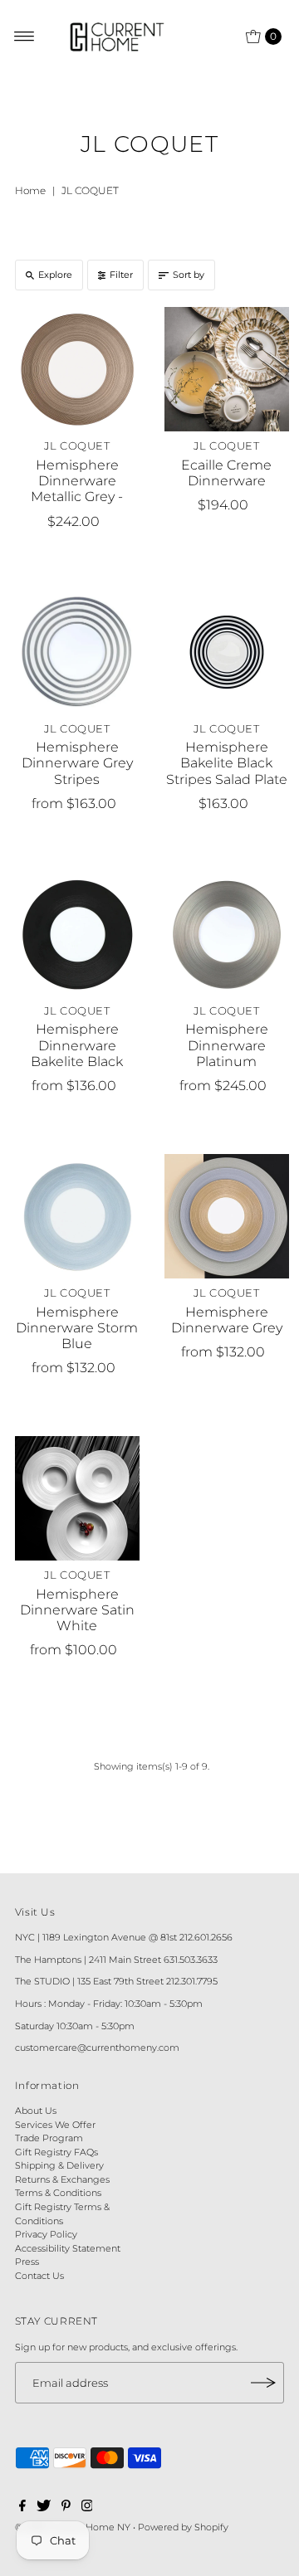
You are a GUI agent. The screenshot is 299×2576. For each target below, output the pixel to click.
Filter (121, 275)
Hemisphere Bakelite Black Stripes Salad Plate (227, 763)
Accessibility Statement (68, 2248)
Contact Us (39, 2276)
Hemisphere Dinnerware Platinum (227, 1045)
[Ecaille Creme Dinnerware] (227, 369)
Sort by (189, 275)
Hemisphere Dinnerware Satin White (77, 1610)
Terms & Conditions (58, 2193)
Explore (55, 275)
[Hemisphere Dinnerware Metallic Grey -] (77, 369)
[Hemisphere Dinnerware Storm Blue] (77, 1216)
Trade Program (49, 2138)
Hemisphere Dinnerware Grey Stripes (77, 763)
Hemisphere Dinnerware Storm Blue (77, 1328)
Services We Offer (55, 2125)
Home (30, 190)
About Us (36, 2111)
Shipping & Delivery (59, 2165)
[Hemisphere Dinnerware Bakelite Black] (77, 934)
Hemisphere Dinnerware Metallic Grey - (77, 481)
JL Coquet (77, 446)
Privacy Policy (46, 2234)
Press (27, 2262)
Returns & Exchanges (62, 2179)
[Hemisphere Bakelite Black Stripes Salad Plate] (227, 652)
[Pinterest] (66, 2508)
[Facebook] (22, 2508)
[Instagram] (87, 2508)
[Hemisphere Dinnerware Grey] (227, 1216)
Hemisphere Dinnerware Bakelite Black (77, 1045)
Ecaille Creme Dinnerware (226, 473)
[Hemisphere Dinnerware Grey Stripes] (77, 652)
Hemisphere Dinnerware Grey (227, 1320)
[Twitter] (44, 2508)
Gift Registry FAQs (56, 2152)
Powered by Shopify (183, 2527)
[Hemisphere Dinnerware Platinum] (227, 934)
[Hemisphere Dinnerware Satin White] (77, 1498)
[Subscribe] (263, 2383)
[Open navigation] (25, 37)
